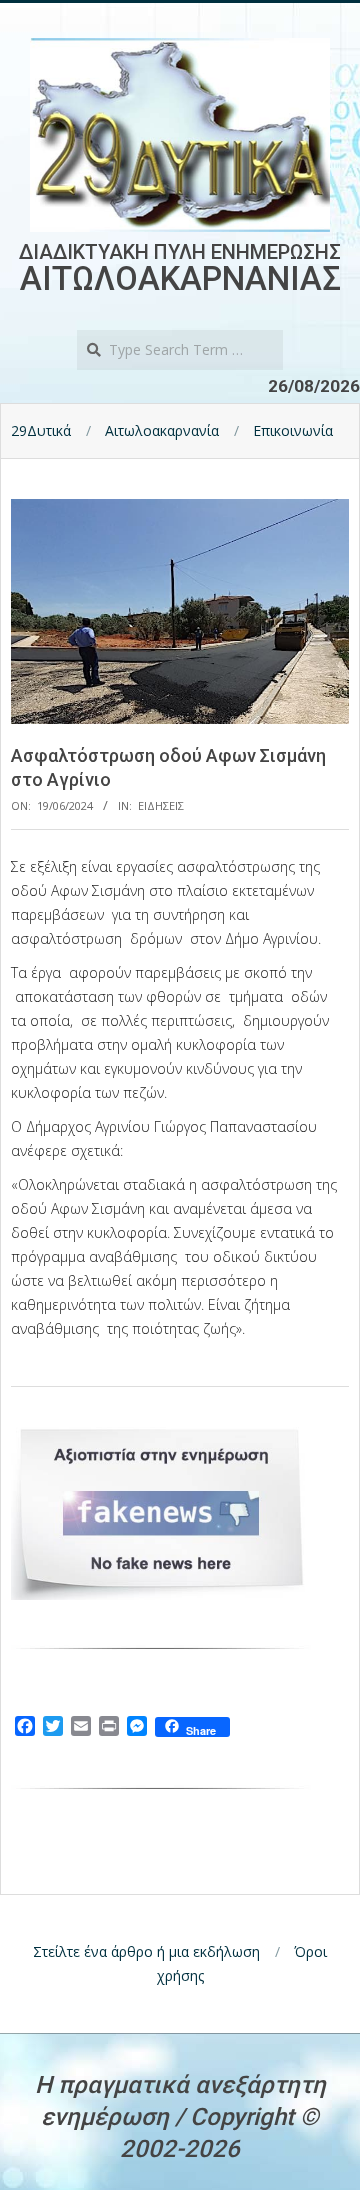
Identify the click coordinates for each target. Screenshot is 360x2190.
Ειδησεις (161, 805)
